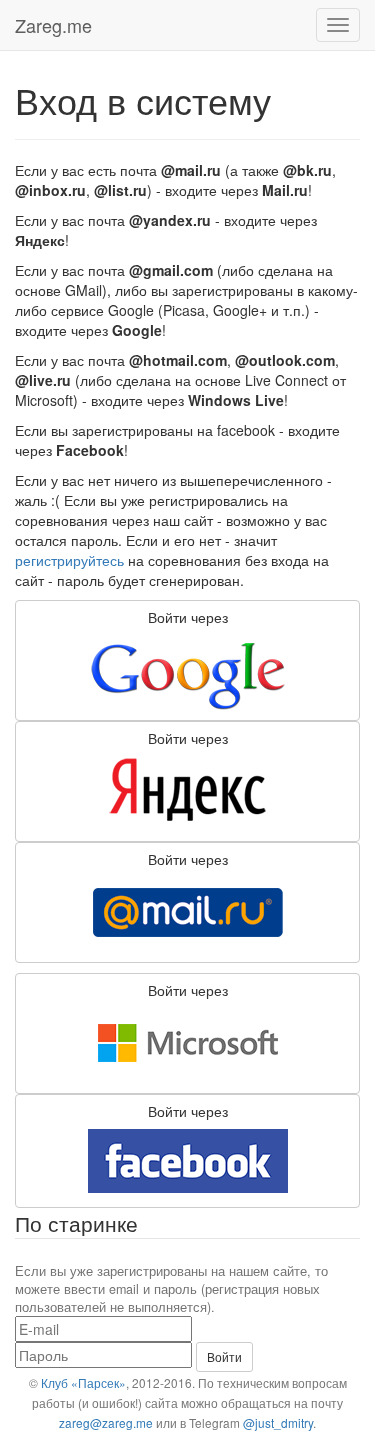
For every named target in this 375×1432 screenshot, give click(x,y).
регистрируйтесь (69, 560)
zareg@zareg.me (106, 1422)
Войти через (188, 617)
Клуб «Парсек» (83, 1382)
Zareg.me (53, 25)
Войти (224, 1356)
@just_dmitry (278, 1422)
